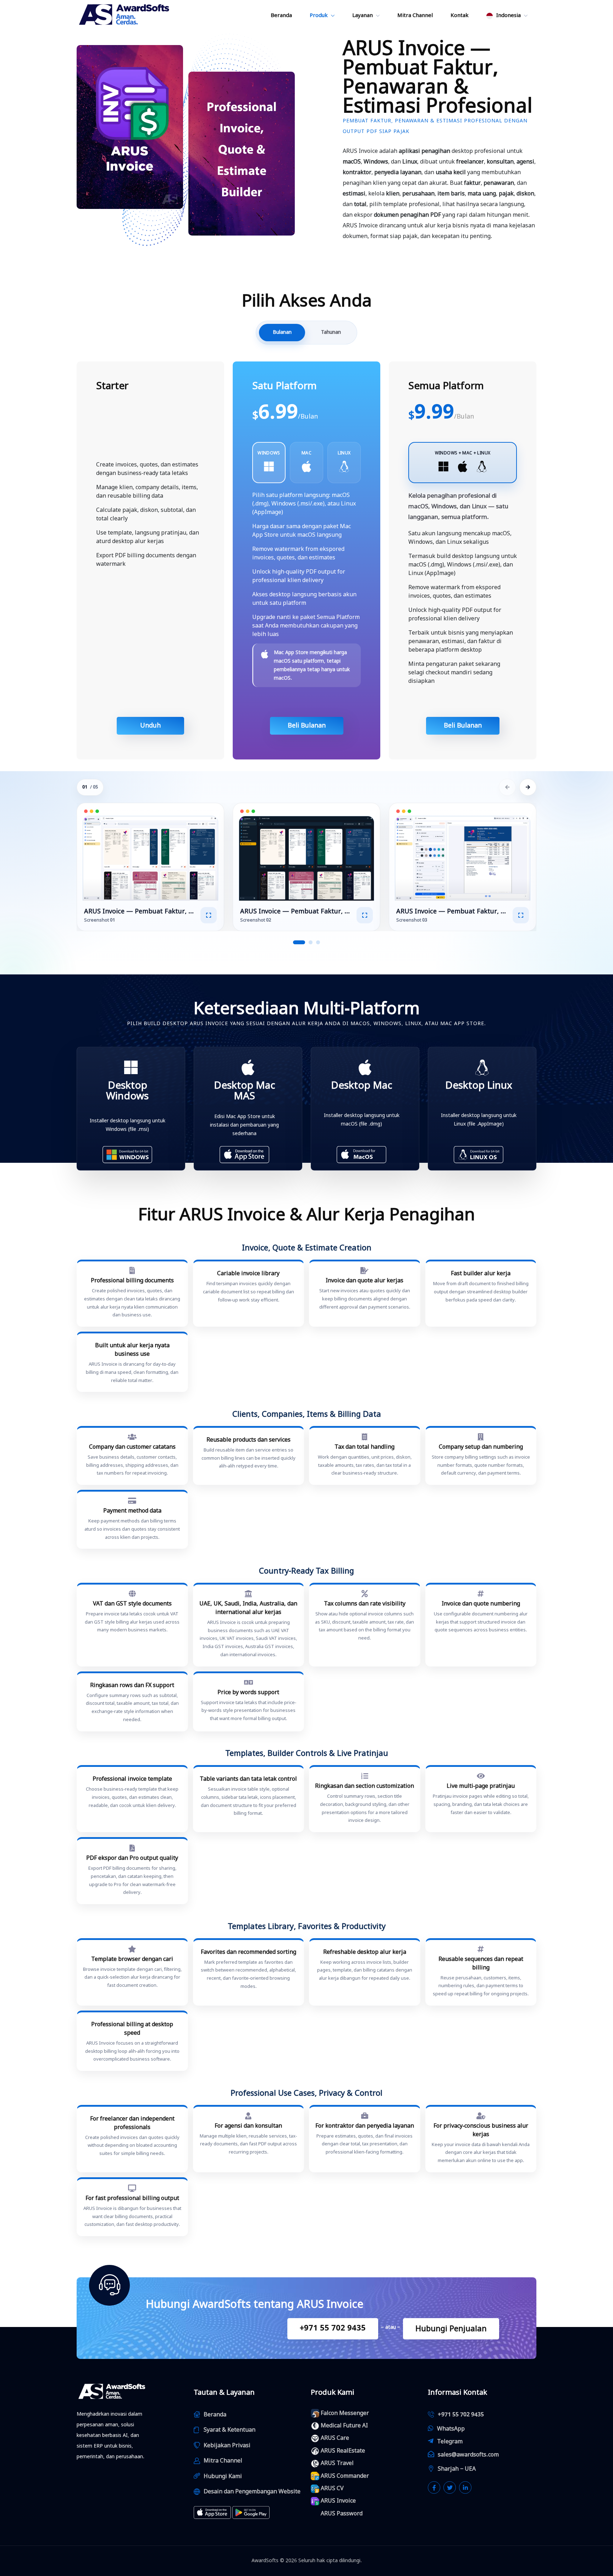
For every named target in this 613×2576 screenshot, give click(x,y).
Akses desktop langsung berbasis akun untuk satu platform (304, 599)
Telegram (450, 2442)
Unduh (150, 725)
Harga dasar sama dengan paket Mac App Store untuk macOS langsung (302, 531)
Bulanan (282, 332)
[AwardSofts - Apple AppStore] (212, 2513)
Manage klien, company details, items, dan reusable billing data (147, 492)
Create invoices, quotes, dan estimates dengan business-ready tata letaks (147, 469)
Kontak (460, 15)
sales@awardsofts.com (468, 2455)
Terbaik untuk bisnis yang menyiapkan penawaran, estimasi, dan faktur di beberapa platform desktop (461, 641)
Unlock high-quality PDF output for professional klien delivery (299, 576)
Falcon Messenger (345, 2413)
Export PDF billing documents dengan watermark (146, 560)
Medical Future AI (344, 2426)
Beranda (281, 15)
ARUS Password (342, 2514)
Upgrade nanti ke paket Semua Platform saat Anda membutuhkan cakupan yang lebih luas (306, 626)
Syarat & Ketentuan (230, 2430)
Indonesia (508, 15)
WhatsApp (451, 2429)
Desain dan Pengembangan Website (252, 2492)
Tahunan (331, 332)
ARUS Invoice (338, 2501)
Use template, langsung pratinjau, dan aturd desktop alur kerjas (148, 537)
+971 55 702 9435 (333, 2328)
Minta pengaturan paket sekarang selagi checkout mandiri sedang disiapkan (454, 673)
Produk (319, 15)
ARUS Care (335, 2438)
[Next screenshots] (528, 787)
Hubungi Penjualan (451, 2329)
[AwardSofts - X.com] (450, 2487)
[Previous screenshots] (507, 787)
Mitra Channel (415, 15)
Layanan (363, 15)
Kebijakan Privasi (227, 2445)
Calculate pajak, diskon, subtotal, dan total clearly (146, 514)
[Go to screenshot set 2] (311, 942)
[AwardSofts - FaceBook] (434, 2487)
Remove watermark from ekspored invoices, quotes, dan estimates (298, 553)
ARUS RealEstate (343, 2451)
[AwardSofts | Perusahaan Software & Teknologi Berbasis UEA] (125, 15)
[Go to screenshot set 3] (318, 942)
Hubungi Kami (223, 2476)
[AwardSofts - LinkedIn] (465, 2487)
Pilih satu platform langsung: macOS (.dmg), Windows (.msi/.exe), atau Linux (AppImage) (304, 504)
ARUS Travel (337, 2463)
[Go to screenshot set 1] (299, 942)
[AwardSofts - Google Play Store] (251, 2513)
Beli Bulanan (307, 725)
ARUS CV (332, 2488)
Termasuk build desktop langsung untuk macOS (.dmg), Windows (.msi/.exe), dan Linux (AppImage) (463, 565)
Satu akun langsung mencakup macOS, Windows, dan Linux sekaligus (460, 538)
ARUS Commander (345, 2476)
